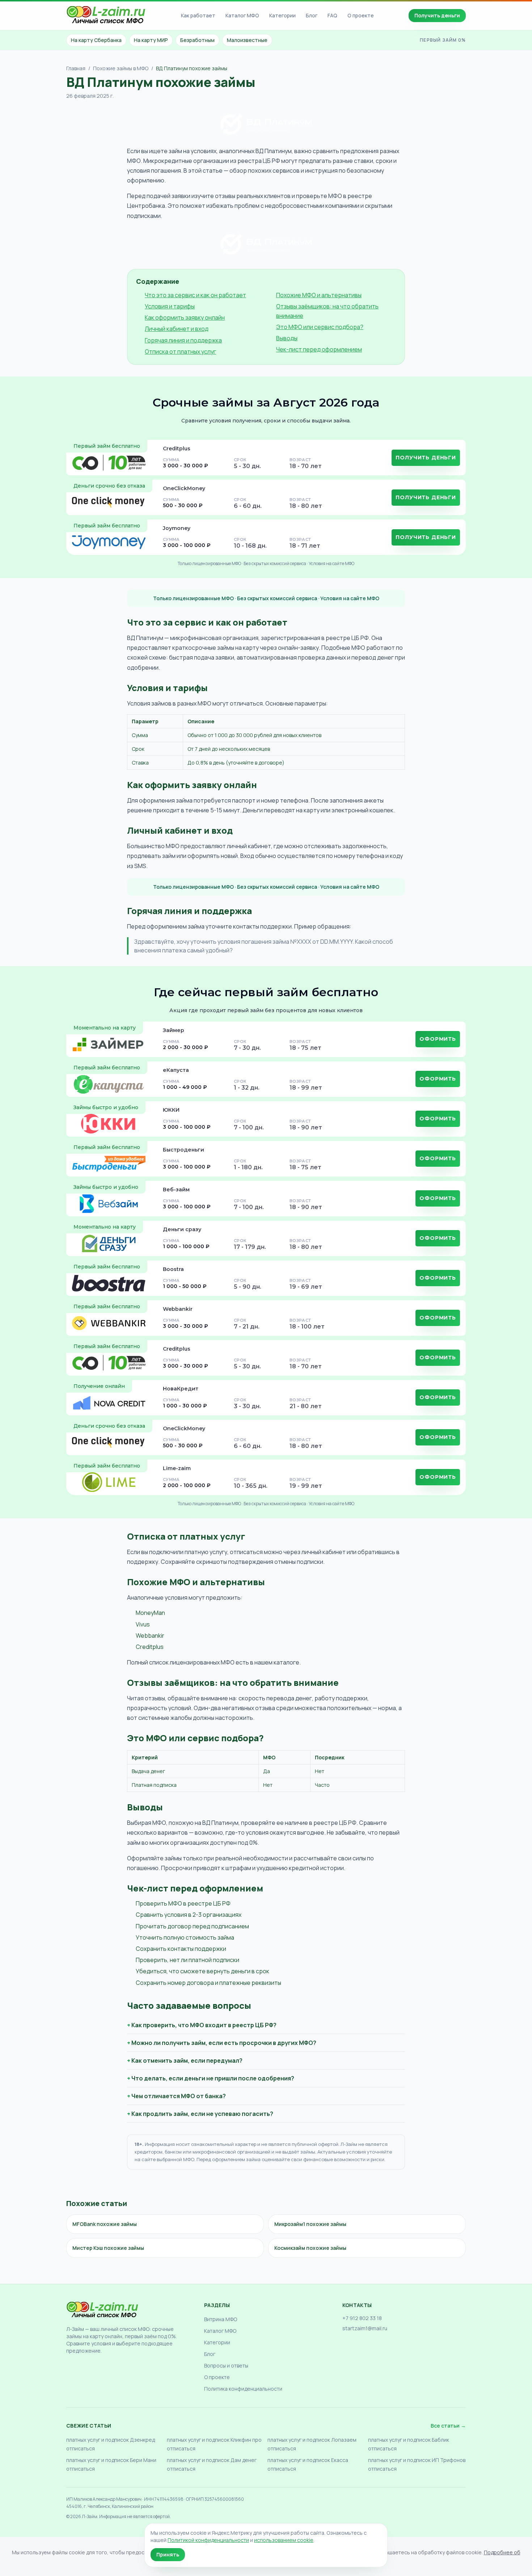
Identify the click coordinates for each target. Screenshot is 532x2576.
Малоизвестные (247, 40)
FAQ (332, 15)
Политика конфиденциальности (243, 2389)
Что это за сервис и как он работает (195, 295)
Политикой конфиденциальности (208, 2540)
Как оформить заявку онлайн (185, 317)
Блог (312, 15)
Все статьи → (448, 2426)
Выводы (287, 338)
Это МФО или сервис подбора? (320, 327)
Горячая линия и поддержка (183, 340)
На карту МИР (151, 40)
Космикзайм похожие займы (310, 2248)
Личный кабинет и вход (177, 329)
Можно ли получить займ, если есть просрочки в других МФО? (224, 2043)
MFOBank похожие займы (105, 2224)
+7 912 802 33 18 (362, 2318)
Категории (282, 15)
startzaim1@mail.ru (365, 2328)
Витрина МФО (221, 2319)
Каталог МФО (242, 15)
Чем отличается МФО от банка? (179, 2096)
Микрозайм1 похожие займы (310, 2224)
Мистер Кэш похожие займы (108, 2248)
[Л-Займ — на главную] (106, 16)
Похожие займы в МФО (121, 68)
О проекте (361, 15)
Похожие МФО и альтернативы (319, 295)
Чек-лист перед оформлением (319, 349)
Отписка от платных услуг (180, 352)
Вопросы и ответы (226, 2365)
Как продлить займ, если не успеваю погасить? (202, 2114)
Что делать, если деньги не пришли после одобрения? (213, 2078)
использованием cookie (284, 2540)
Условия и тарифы (170, 306)
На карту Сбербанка (96, 40)
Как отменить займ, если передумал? (187, 2061)
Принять (168, 2554)
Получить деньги (437, 15)
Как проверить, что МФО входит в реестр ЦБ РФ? (204, 2025)
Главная (76, 68)
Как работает (198, 15)
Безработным (197, 40)
